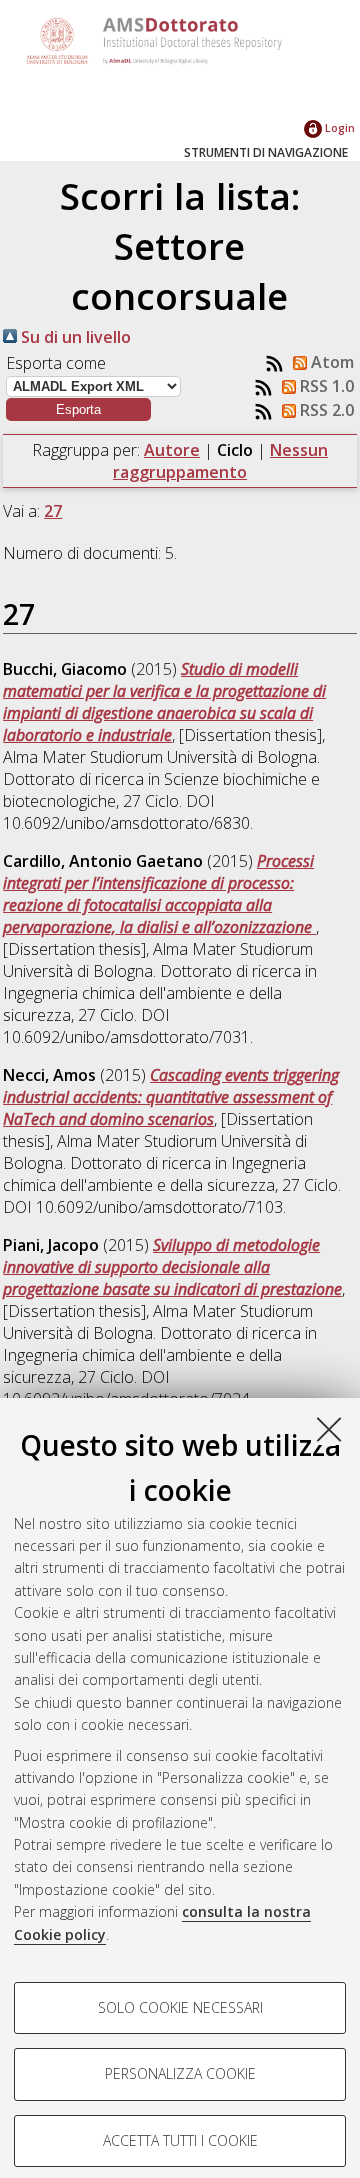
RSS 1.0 (325, 386)
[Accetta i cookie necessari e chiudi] (329, 1429)
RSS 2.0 (325, 410)
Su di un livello (74, 337)
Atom (330, 362)
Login (338, 127)
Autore (172, 450)
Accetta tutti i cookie (180, 2140)
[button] (78, 409)
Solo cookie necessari (180, 2007)
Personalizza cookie (180, 2073)
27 (53, 511)
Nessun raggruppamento (220, 461)
